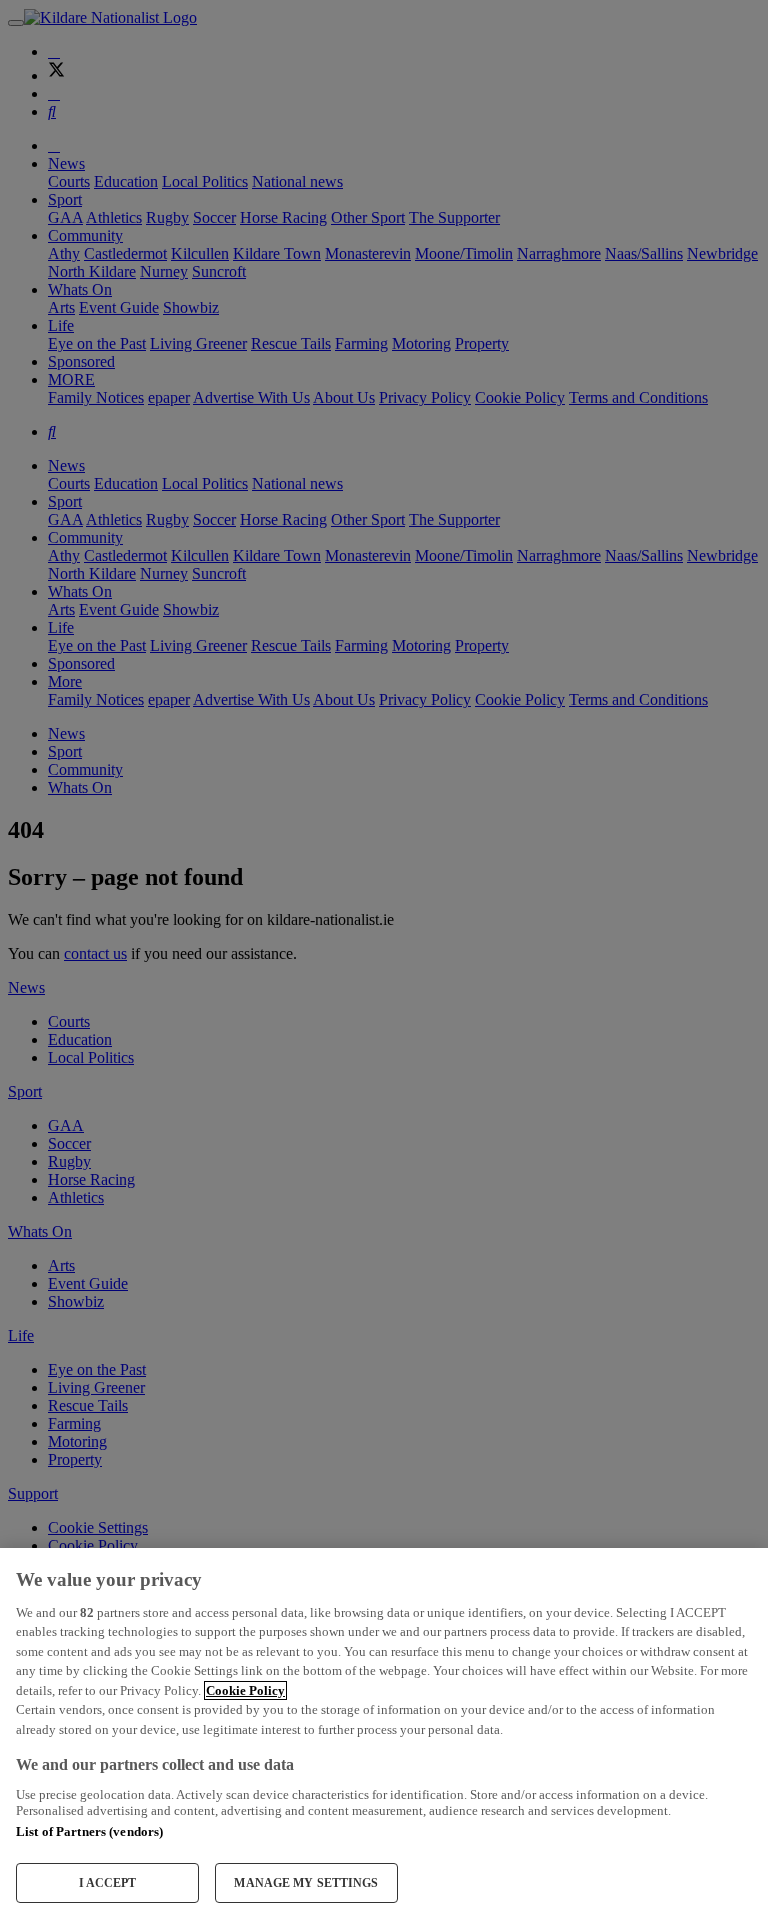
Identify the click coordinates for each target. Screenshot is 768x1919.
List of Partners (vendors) (89, 1831)
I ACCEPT (108, 1883)
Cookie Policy (245, 1690)
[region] (384, 1733)
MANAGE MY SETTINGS (306, 1883)
